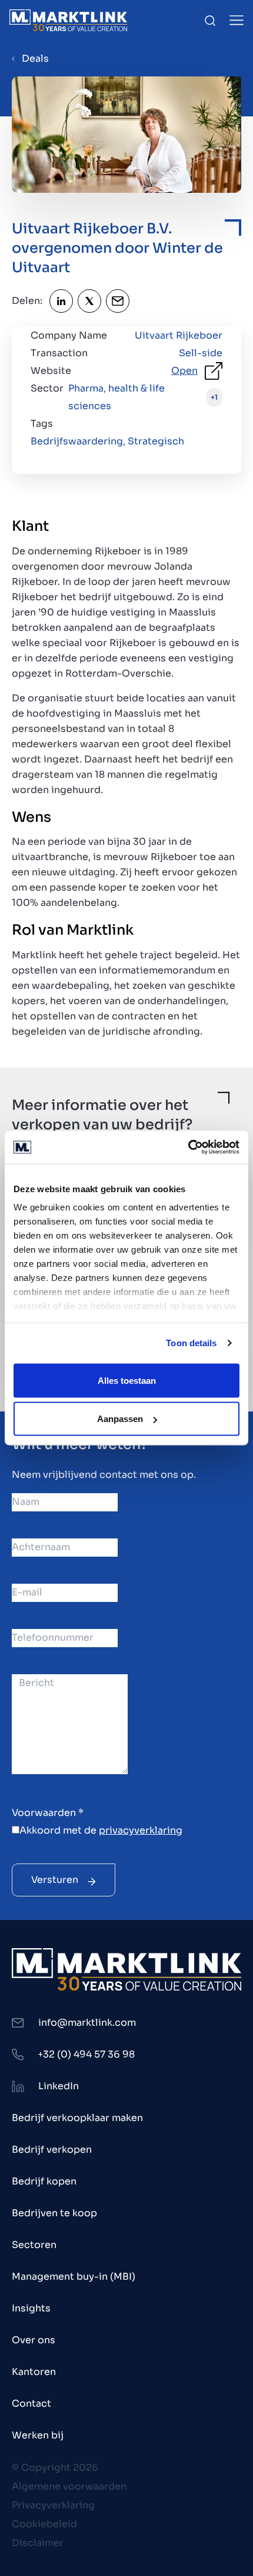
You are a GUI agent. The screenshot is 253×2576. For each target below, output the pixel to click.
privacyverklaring (141, 1830)
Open (184, 371)
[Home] (68, 20)
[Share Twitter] (89, 301)
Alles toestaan (127, 1380)
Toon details (191, 1343)
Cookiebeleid (44, 2524)
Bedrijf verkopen (52, 2150)
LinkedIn (59, 2086)
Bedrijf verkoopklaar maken (77, 2118)
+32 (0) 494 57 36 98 (86, 2054)
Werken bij (38, 2435)
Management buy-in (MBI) (74, 2276)
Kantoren (34, 2372)
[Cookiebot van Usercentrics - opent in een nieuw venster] (188, 1148)
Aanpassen (120, 1419)
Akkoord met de (101, 1830)
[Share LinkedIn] (61, 301)
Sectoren (34, 2245)
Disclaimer (38, 2543)
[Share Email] (118, 301)
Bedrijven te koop (54, 2213)
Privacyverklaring (53, 2505)
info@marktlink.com (87, 2023)
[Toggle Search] (210, 21)
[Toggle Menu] (237, 20)
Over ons (34, 2340)
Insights (31, 2308)
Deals (35, 58)
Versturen (55, 1880)
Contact (31, 2403)
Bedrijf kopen (44, 2181)
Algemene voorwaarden (69, 2486)
